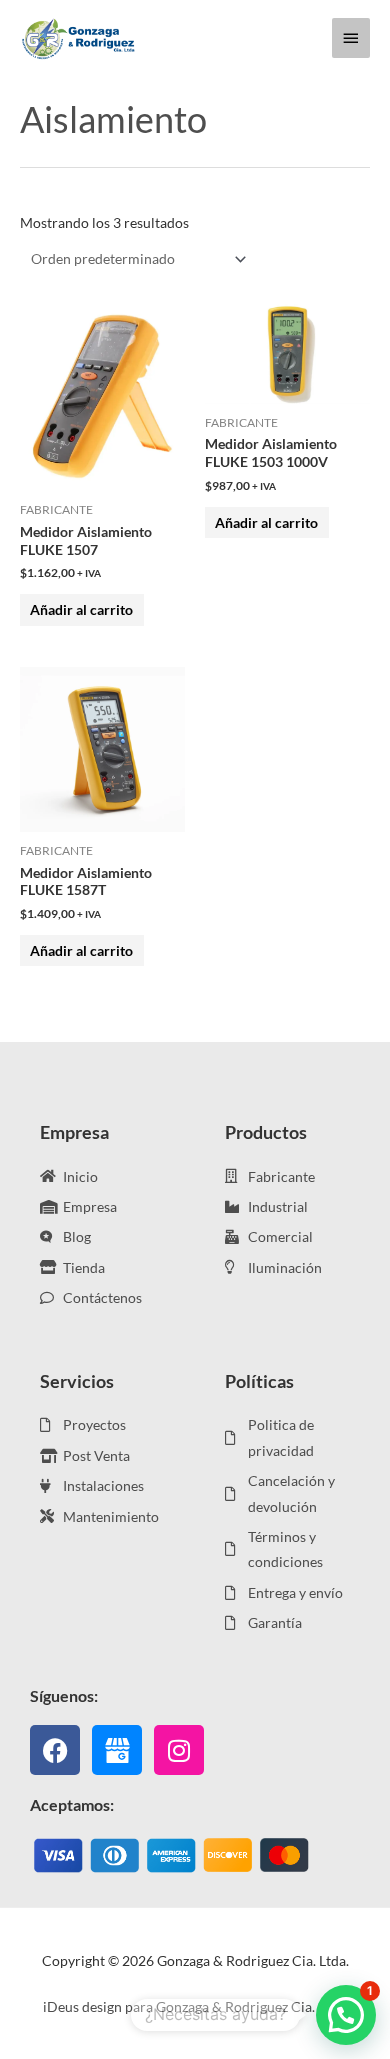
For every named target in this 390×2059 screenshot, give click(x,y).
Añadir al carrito (81, 609)
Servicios (77, 1381)
